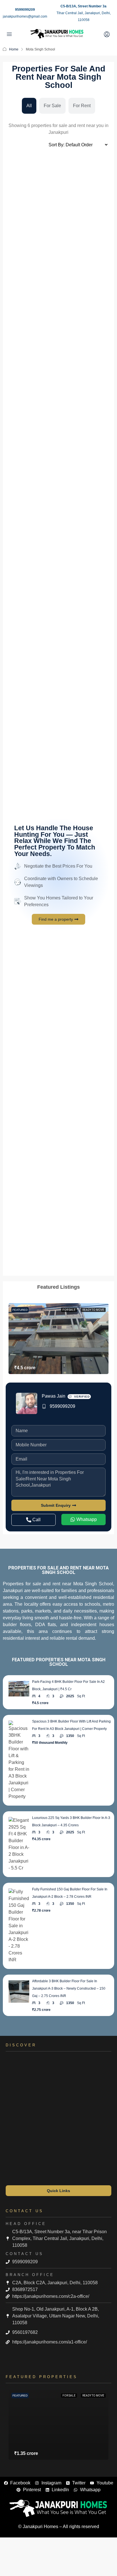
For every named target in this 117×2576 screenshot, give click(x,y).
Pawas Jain (54, 1396)
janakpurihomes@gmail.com (25, 16)
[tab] (29, 106)
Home (14, 49)
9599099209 (25, 10)
